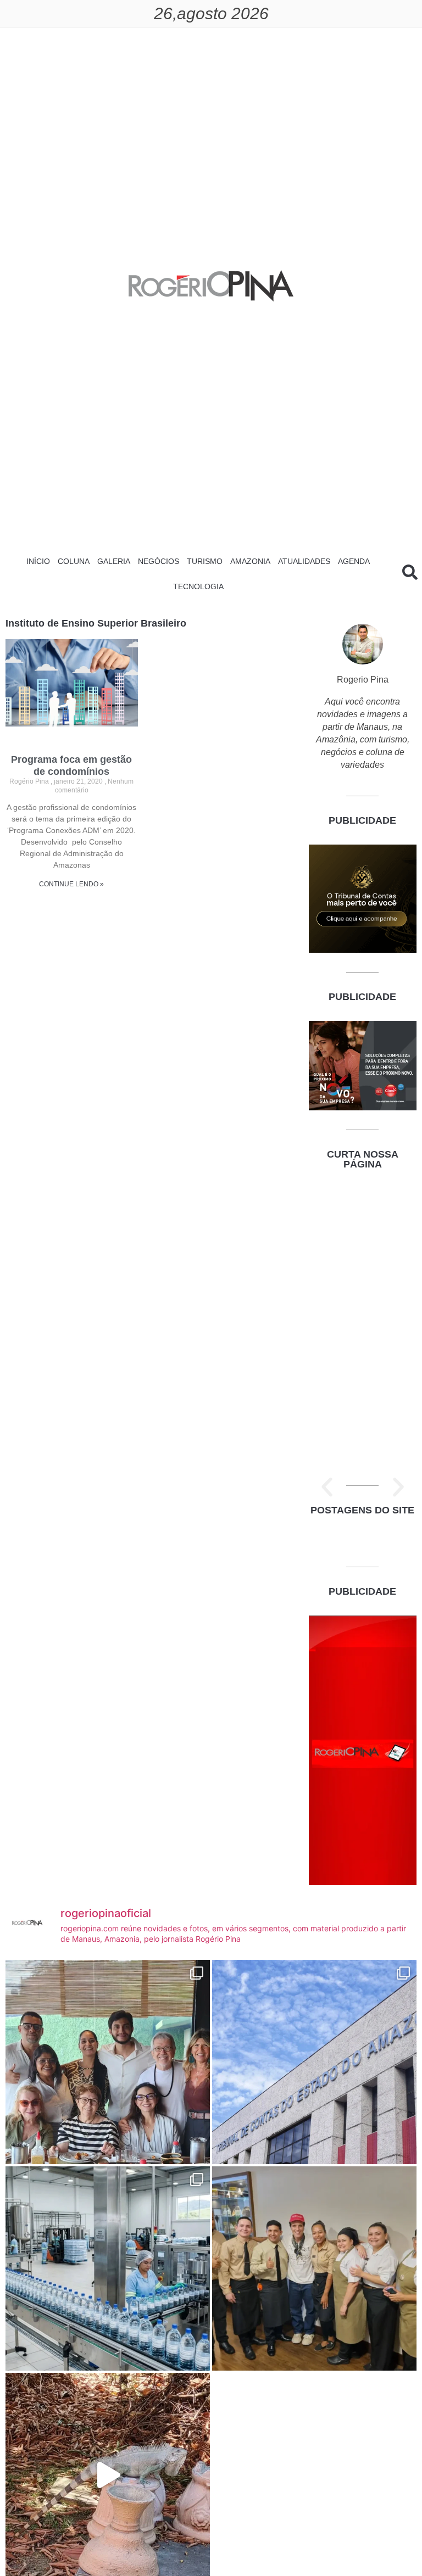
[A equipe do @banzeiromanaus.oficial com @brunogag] (314, 2268)
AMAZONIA (250, 561)
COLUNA (74, 561)
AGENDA (354, 561)
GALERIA (114, 561)
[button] (327, 1487)
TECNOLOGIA (198, 586)
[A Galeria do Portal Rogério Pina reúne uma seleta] (108, 2062)
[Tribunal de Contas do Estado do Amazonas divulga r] (314, 2062)
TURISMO (205, 561)
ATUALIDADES (304, 561)
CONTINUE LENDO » (71, 884)
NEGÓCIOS (159, 561)
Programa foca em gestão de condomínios (71, 765)
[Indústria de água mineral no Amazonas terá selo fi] (108, 2268)
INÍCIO (38, 561)
